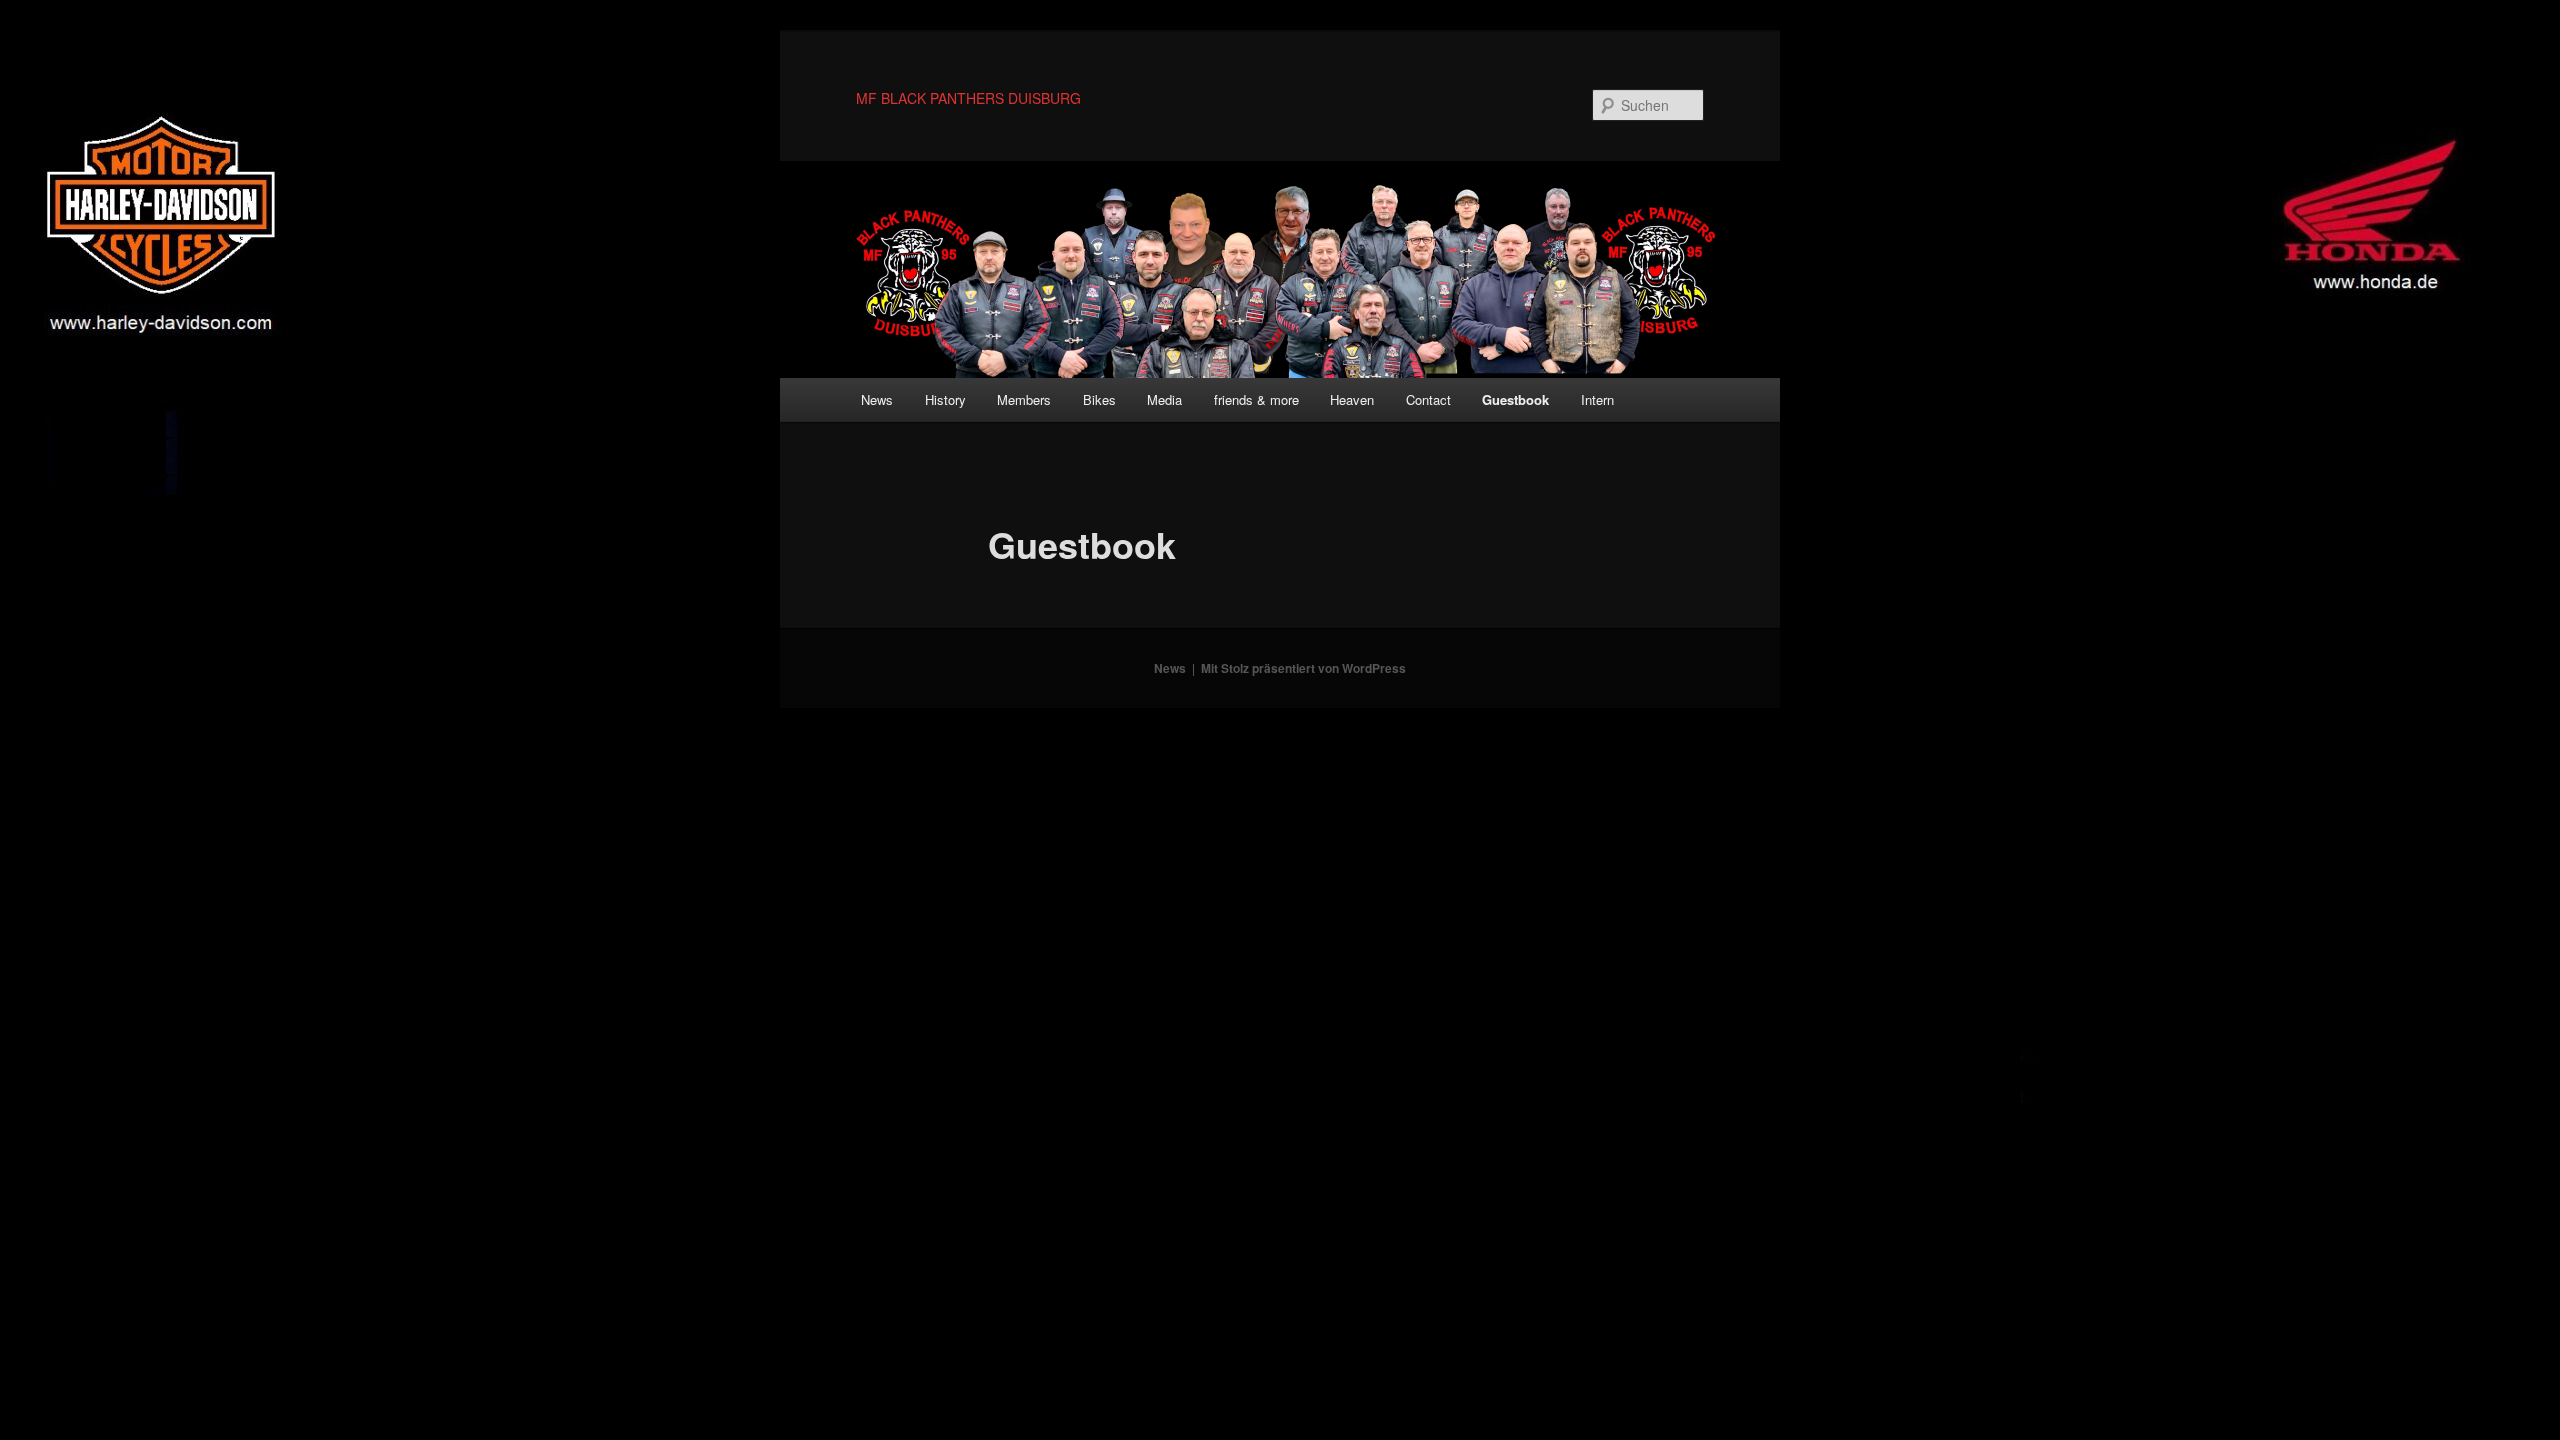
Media (1164, 399)
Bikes (1099, 399)
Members (1024, 399)
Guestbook (1515, 399)
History (945, 399)
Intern (1597, 399)
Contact (1428, 399)
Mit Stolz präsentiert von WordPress (1303, 668)
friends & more (1256, 399)
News (877, 399)
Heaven (1352, 399)
